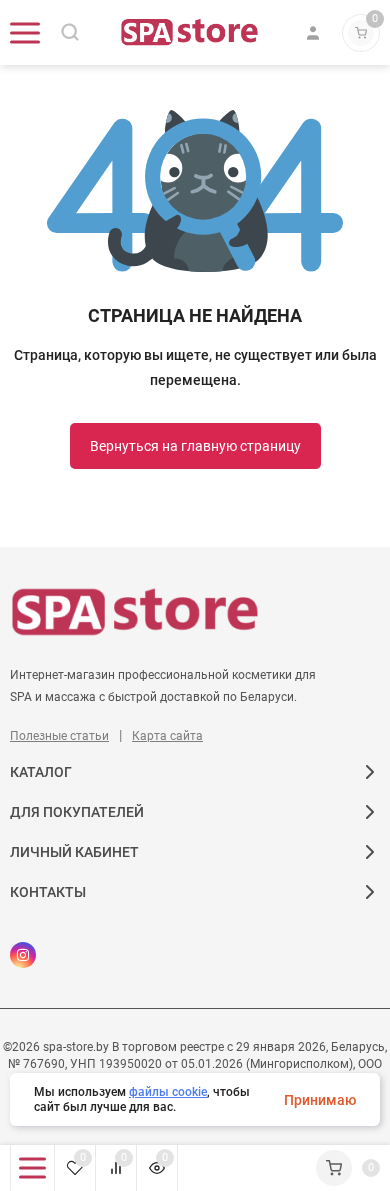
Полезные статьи (59, 736)
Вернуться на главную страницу (195, 446)
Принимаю (320, 1100)
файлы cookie (168, 1092)
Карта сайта (167, 736)
